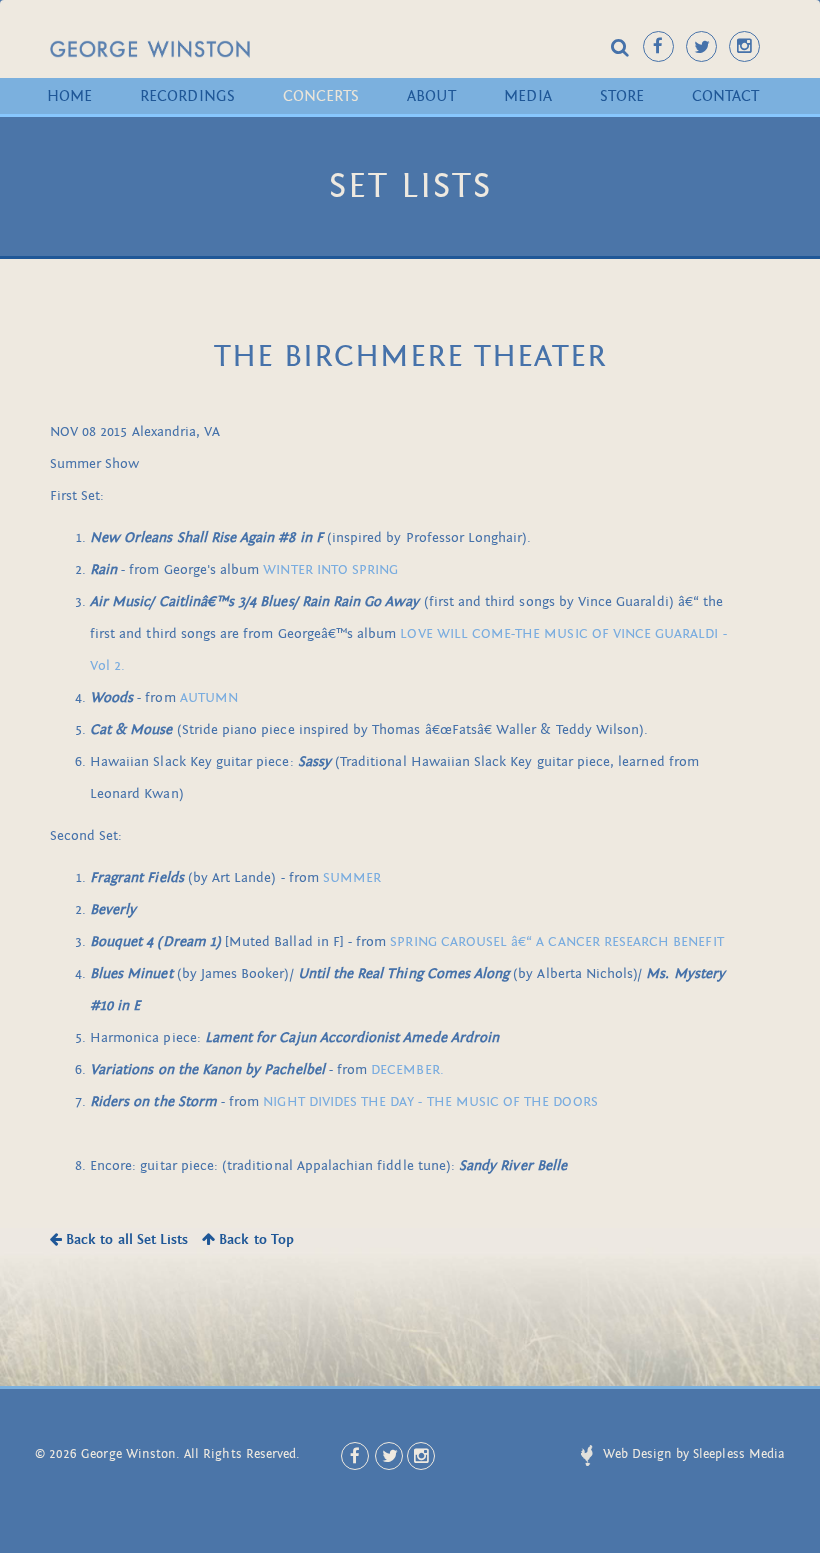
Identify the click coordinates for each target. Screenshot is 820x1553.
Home (69, 96)
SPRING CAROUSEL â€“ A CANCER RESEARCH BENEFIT (556, 941)
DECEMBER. (407, 1069)
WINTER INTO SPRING (330, 569)
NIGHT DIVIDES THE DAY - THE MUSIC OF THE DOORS (430, 1101)
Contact (725, 96)
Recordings (187, 96)
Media (527, 96)
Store (622, 96)
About (431, 96)
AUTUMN (209, 697)
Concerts (321, 96)
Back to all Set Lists (125, 1239)
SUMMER (352, 877)
